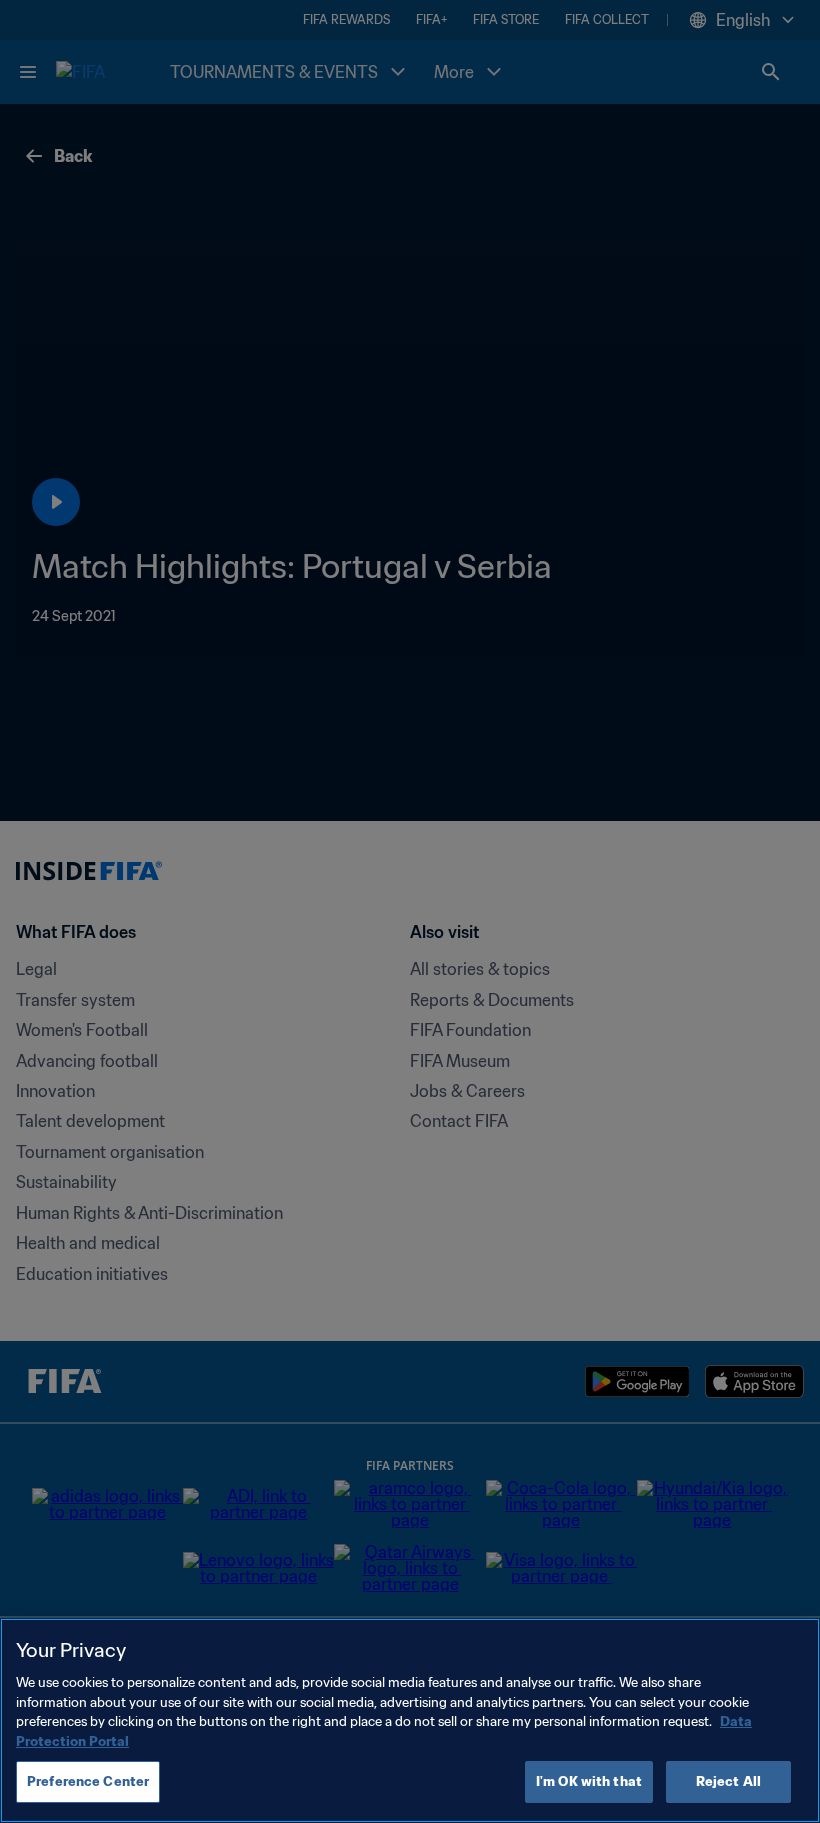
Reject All (728, 1781)
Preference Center (88, 1781)
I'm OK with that (589, 1781)
